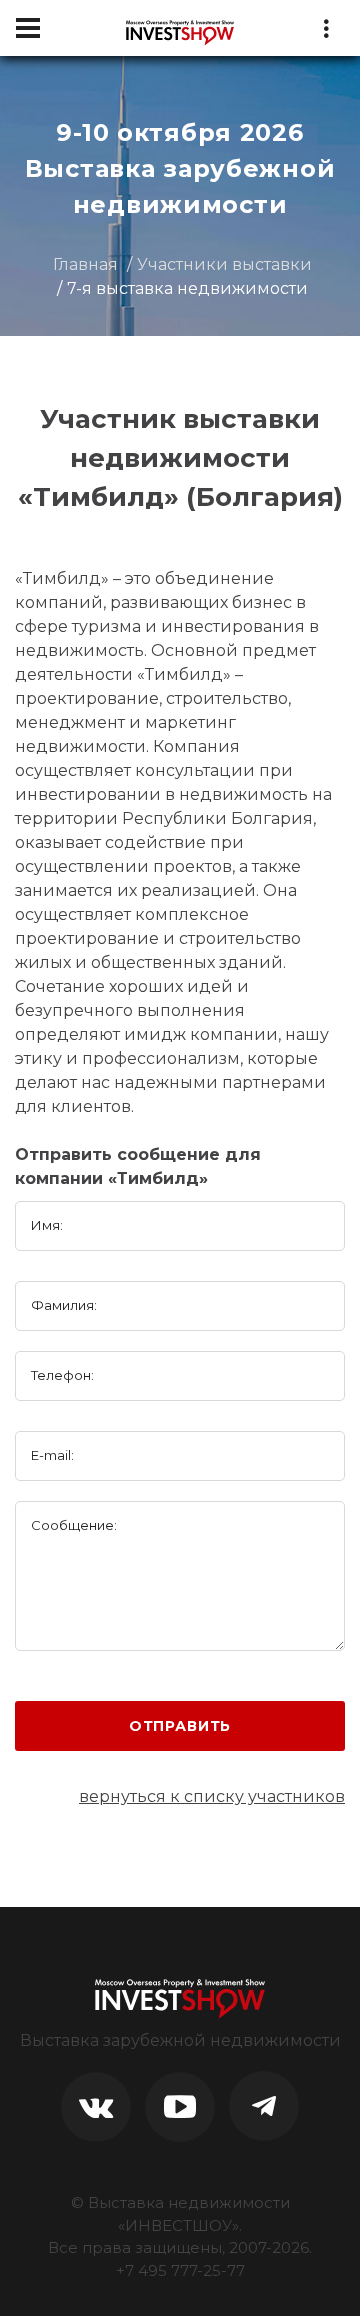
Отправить (180, 1726)
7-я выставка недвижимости (187, 288)
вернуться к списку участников (212, 1796)
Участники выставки (224, 264)
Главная (85, 264)
